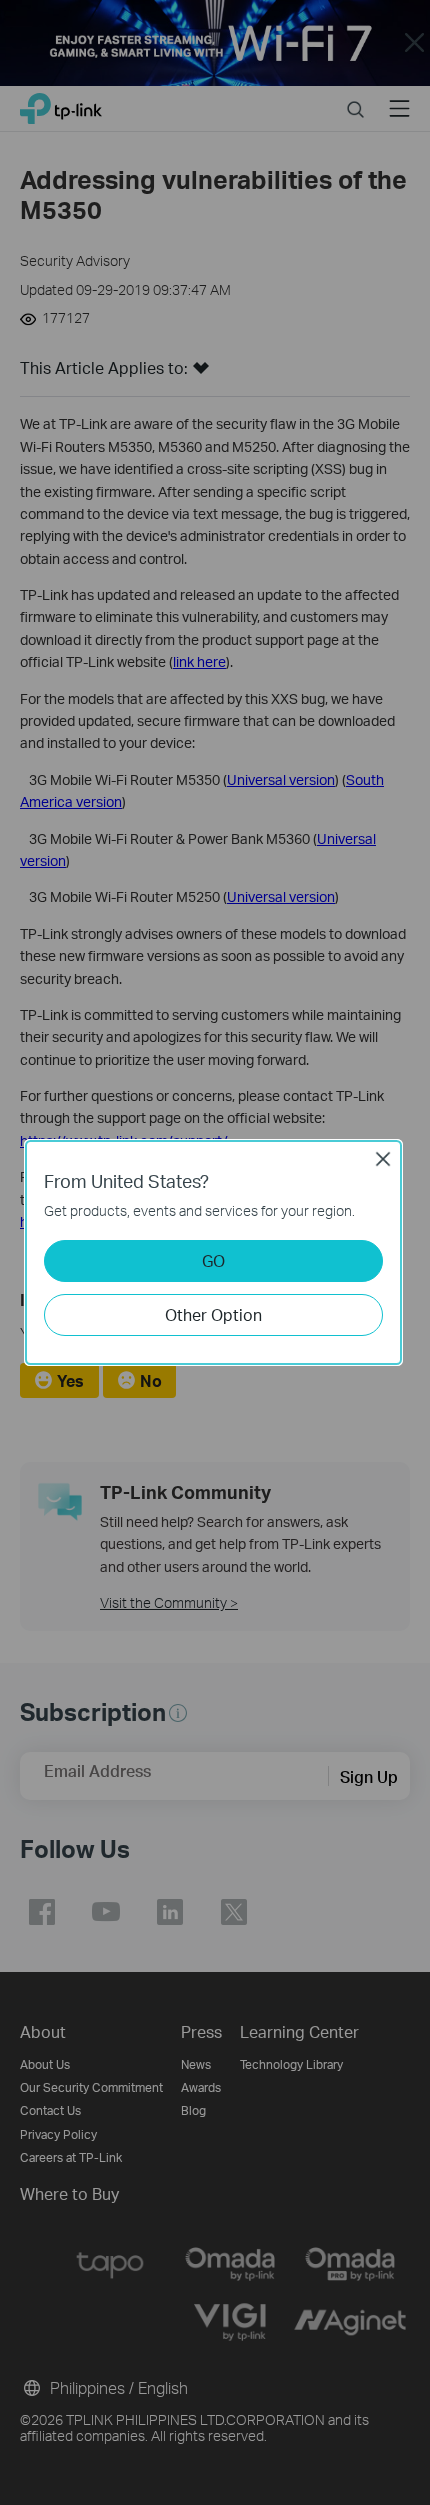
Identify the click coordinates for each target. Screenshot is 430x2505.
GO (213, 1260)
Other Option (213, 1314)
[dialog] (215, 1252)
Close (383, 1159)
